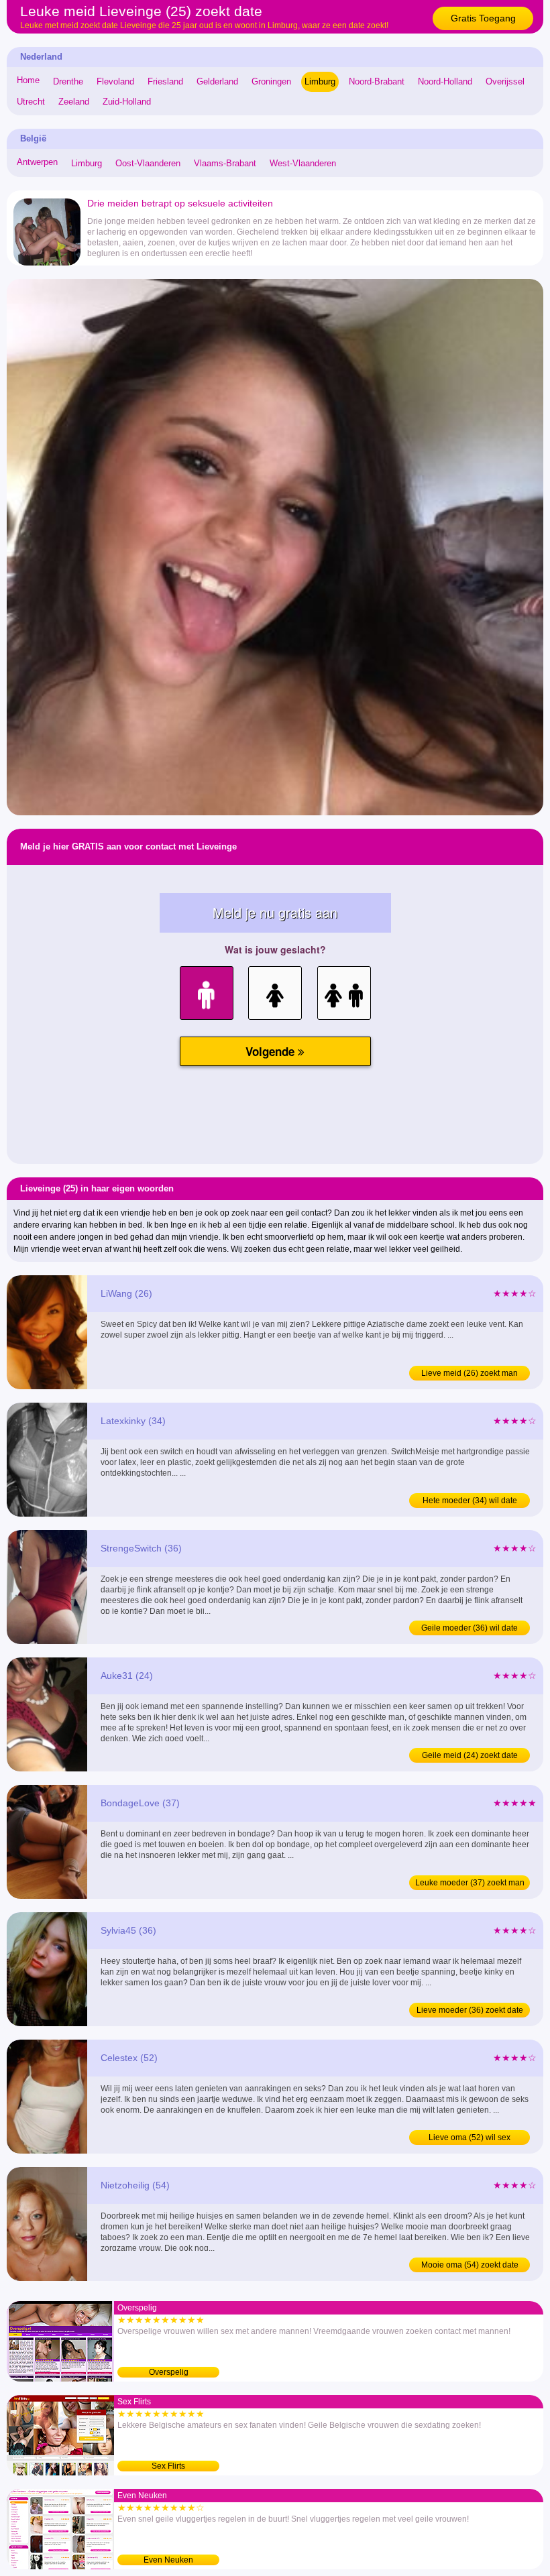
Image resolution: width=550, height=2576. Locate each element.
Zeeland (74, 102)
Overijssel (505, 81)
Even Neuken (168, 2560)
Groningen (271, 81)
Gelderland (217, 81)
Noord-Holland (445, 81)
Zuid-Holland (127, 102)
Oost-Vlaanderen (148, 163)
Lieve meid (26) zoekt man (470, 1373)
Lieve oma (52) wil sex (470, 2138)
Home (28, 80)
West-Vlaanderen (303, 163)
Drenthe (68, 81)
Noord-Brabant (377, 81)
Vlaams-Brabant (225, 163)
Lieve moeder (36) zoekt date (470, 2010)
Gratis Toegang (483, 18)
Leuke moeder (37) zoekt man (470, 1883)
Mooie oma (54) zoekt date (470, 2265)
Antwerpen (37, 162)
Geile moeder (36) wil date (470, 1628)
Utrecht (31, 102)
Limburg (320, 81)
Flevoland (115, 81)
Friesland (165, 81)
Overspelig (169, 2372)
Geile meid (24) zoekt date (470, 1755)
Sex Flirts (168, 2466)
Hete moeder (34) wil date (470, 1501)
